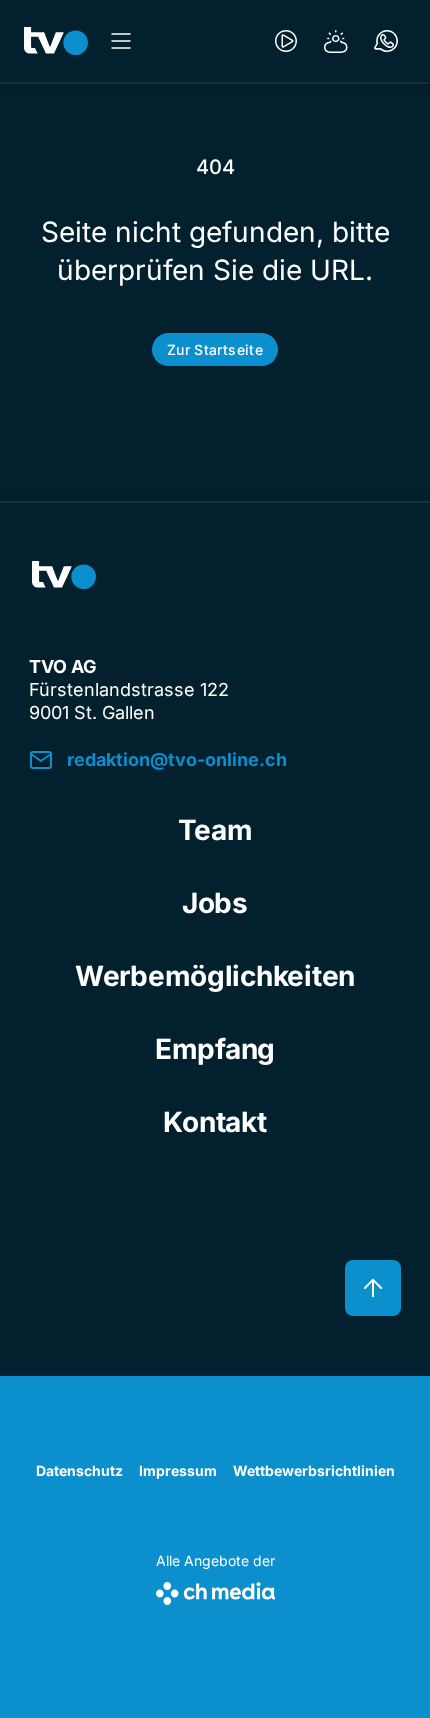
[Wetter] (336, 41)
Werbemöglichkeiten (215, 976)
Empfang (215, 1049)
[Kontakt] (386, 41)
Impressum (178, 1470)
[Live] (286, 41)
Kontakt (214, 1122)
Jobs (215, 903)
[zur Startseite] (56, 41)
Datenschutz (79, 1470)
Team (215, 830)
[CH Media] (215, 1589)
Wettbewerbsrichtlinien (314, 1470)
